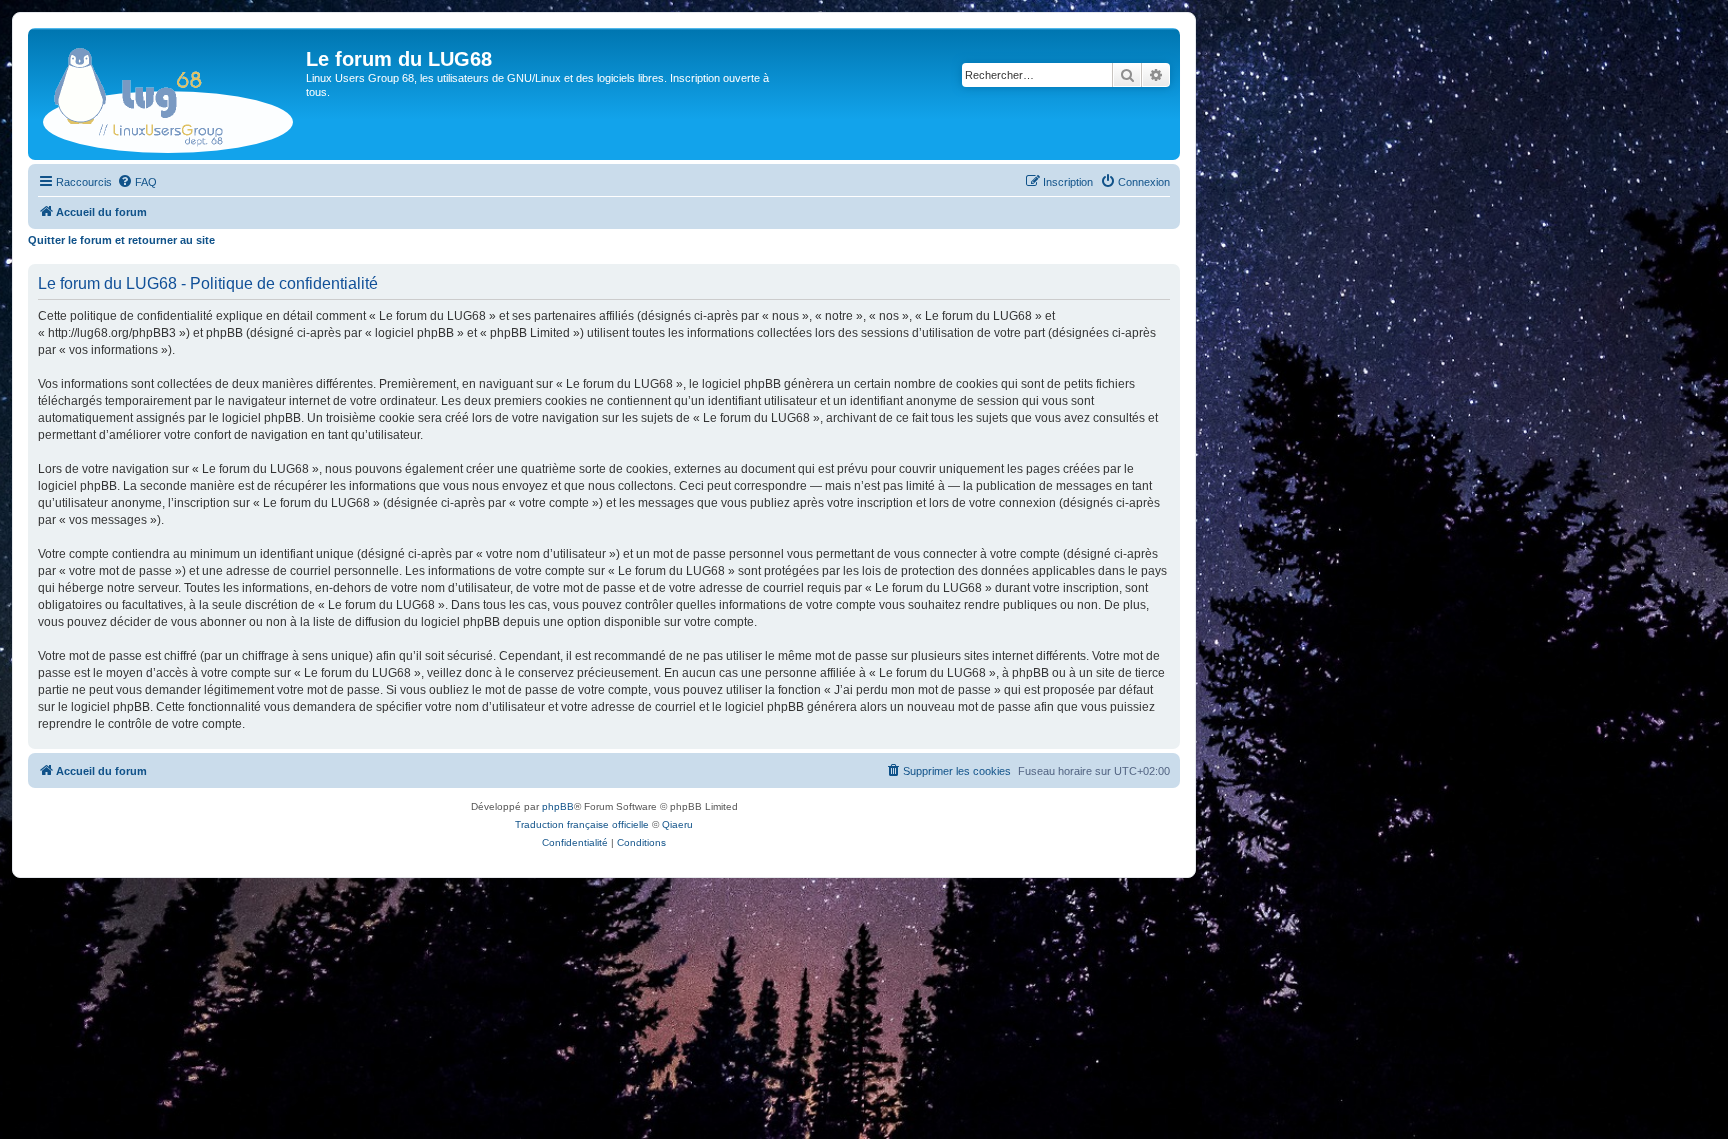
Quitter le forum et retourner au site (121, 240)
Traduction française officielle (582, 824)
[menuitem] (137, 182)
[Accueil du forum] (169, 94)
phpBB (558, 806)
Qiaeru (677, 824)
